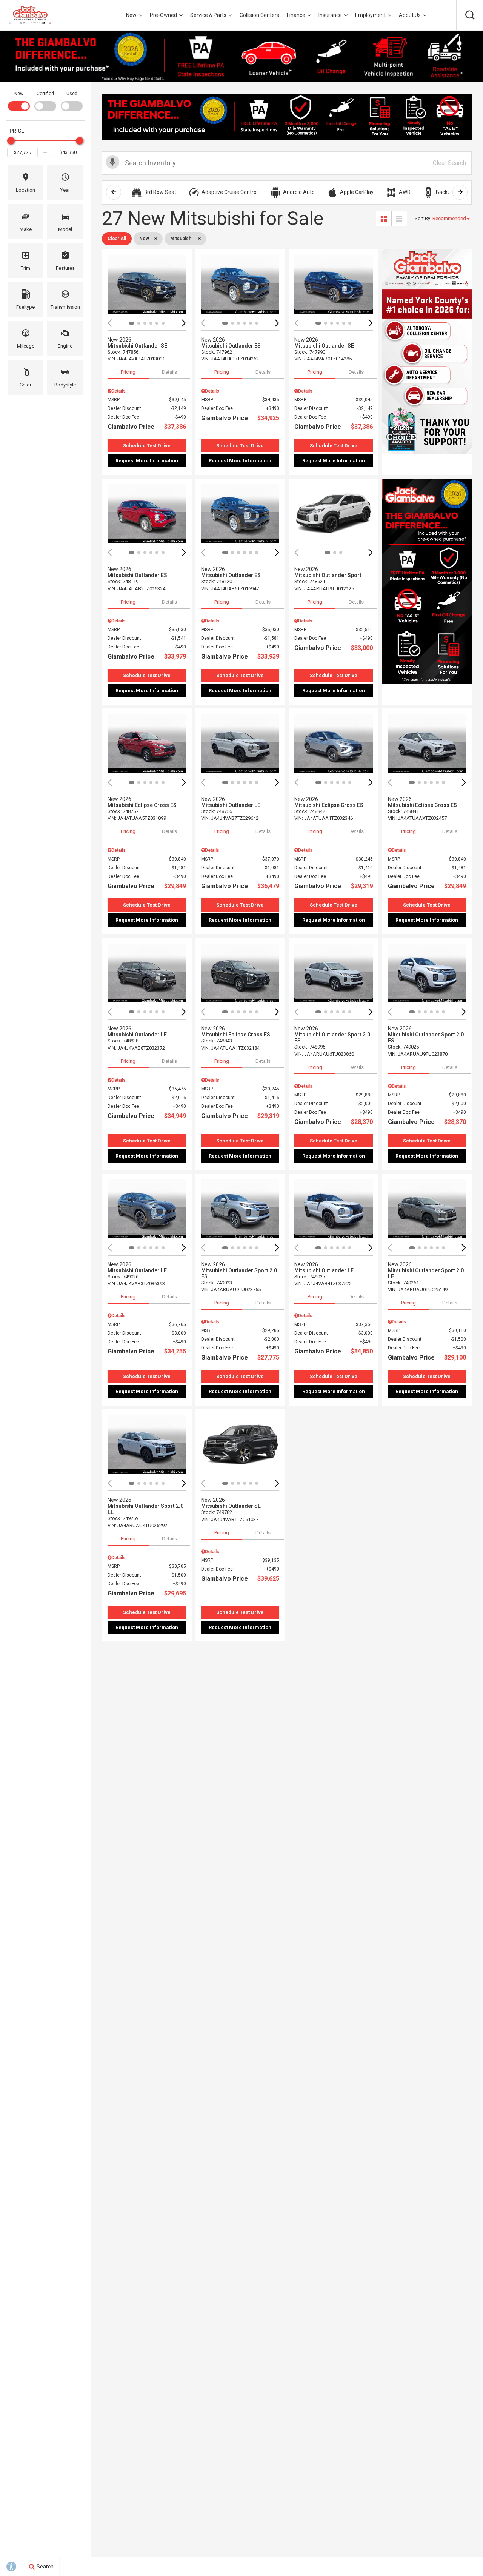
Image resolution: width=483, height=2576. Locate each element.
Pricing (128, 372)
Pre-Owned (163, 15)
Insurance (330, 15)
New (131, 15)
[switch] (19, 100)
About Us (410, 15)
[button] (470, 15)
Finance (296, 15)
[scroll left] (114, 192)
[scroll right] (460, 192)
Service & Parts (208, 15)
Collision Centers (259, 15)
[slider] (11, 141)
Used (72, 94)
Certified (45, 94)
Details (169, 372)
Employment (370, 15)
